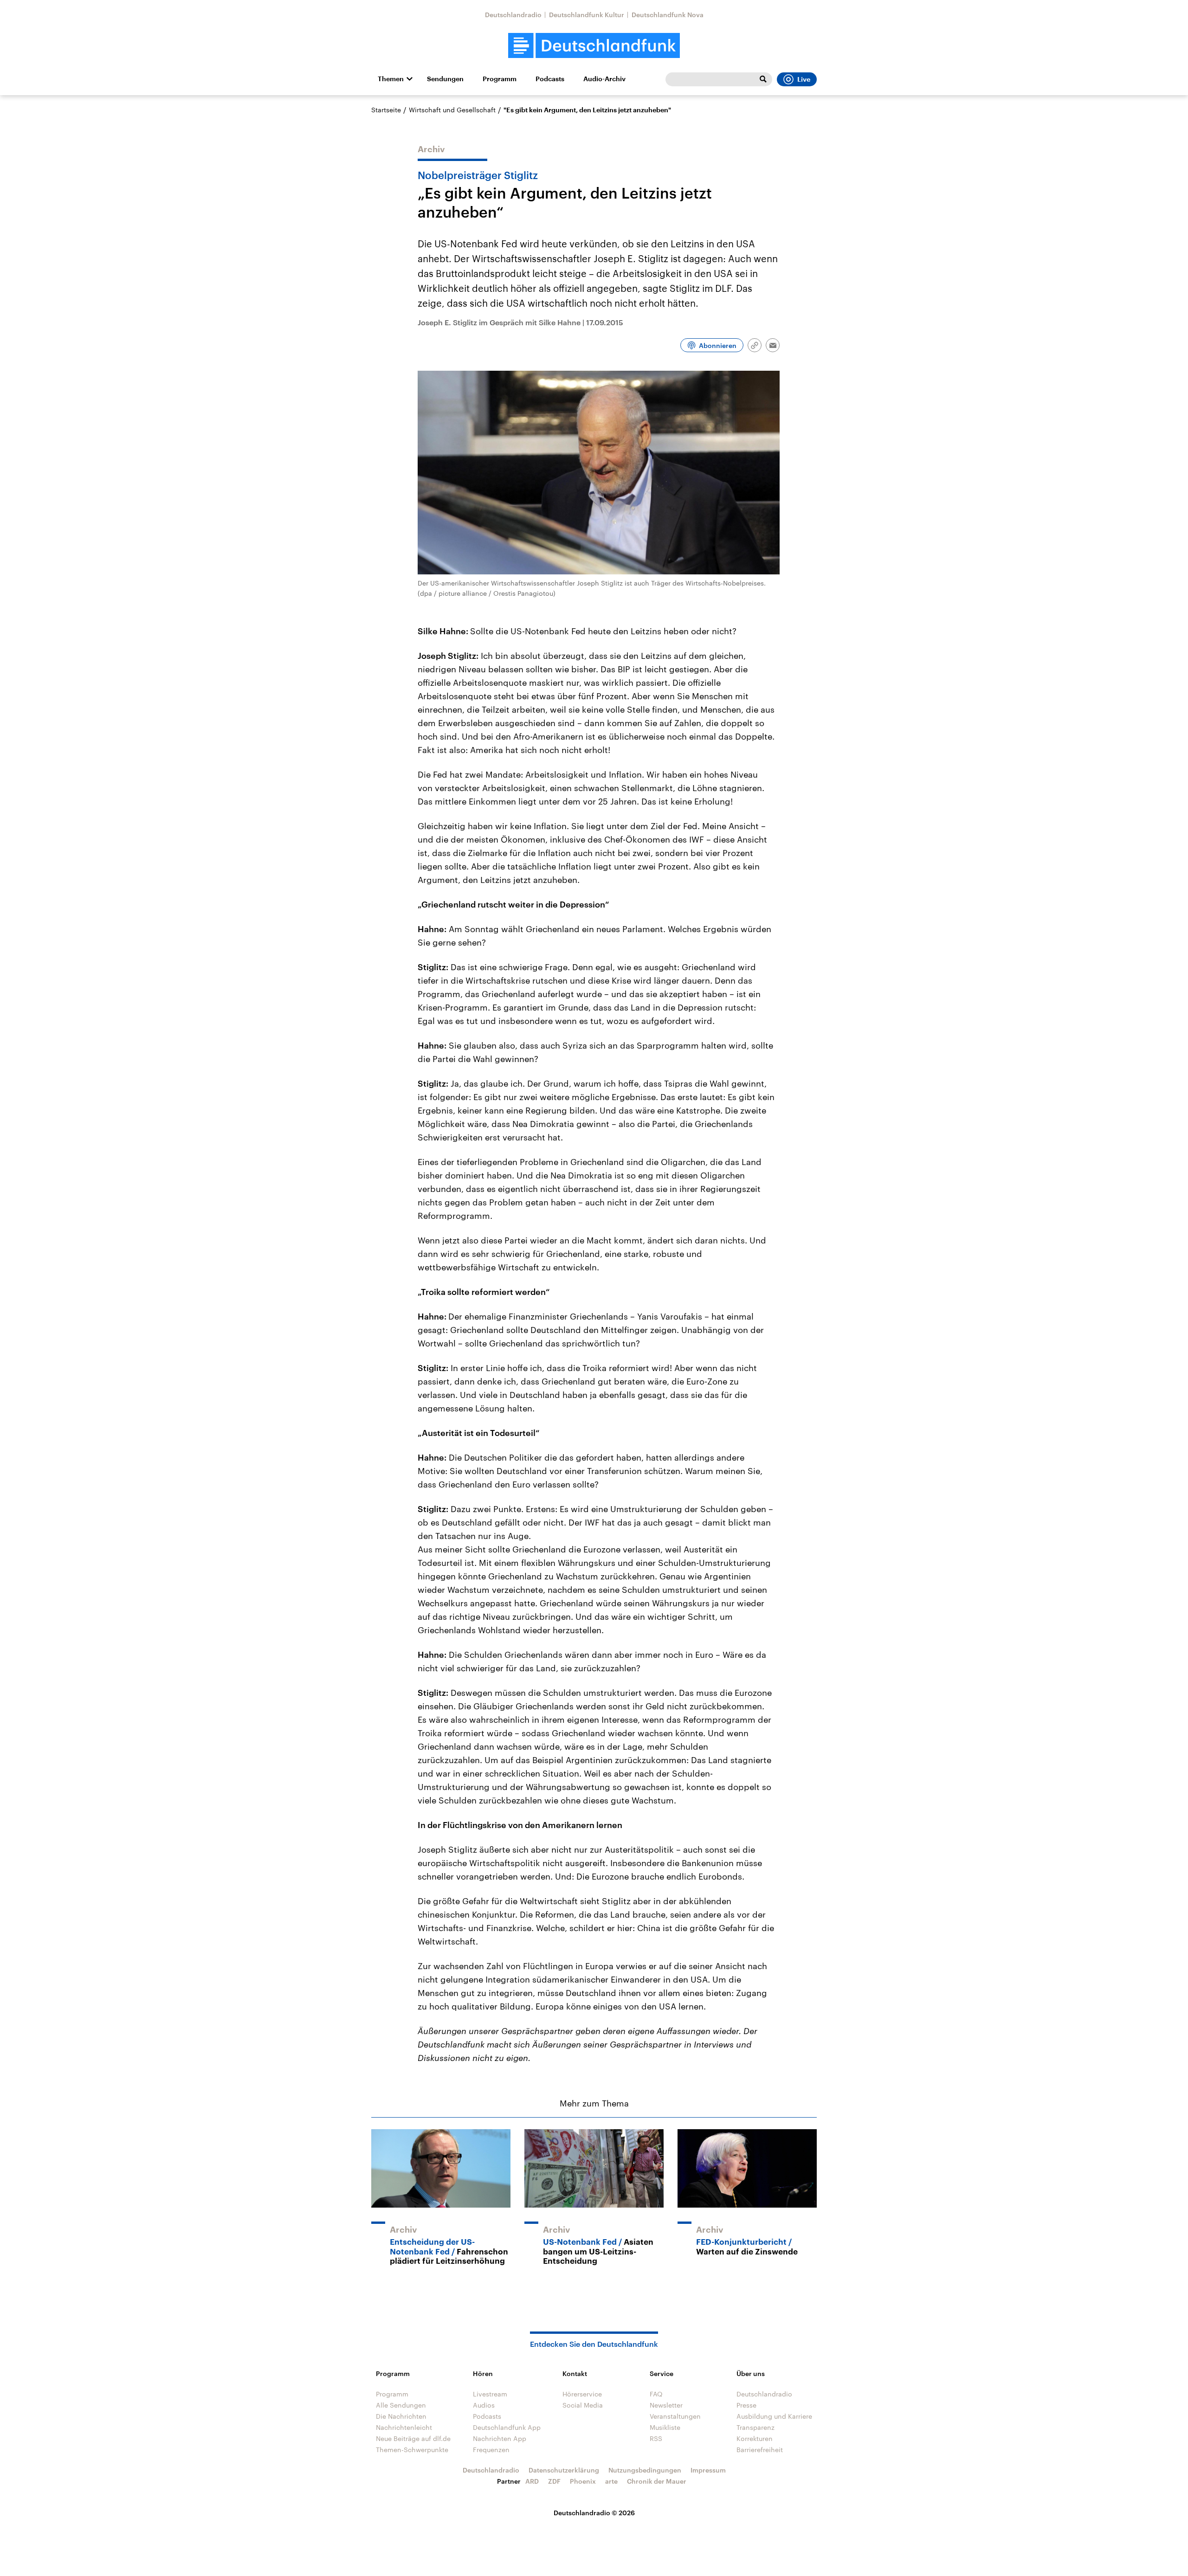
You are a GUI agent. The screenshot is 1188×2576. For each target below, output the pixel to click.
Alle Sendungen (401, 2405)
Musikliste (665, 2427)
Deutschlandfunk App (507, 2427)
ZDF (554, 2481)
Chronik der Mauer (657, 2481)
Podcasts (550, 79)
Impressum (708, 2470)
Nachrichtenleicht (404, 2427)
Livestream (490, 2394)
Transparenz (755, 2427)
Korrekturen (755, 2438)
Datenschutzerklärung (564, 2470)
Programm (500, 79)
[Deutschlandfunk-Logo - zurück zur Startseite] (594, 46)
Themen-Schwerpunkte (412, 2450)
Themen (391, 79)
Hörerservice (582, 2394)
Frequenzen (491, 2450)
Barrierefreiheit (760, 2450)
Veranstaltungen (675, 2416)
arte (611, 2481)
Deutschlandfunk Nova (668, 15)
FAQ (656, 2394)
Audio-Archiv (604, 79)
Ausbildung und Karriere (774, 2416)
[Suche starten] (763, 79)
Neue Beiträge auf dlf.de (413, 2438)
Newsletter (666, 2405)
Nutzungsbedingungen (645, 2470)
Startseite (386, 110)
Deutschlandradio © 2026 (594, 2513)
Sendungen (445, 79)
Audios (484, 2405)
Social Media (583, 2405)
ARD (532, 2481)
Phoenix (583, 2481)
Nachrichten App (500, 2438)
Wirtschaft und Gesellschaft (452, 110)
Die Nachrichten (401, 2416)
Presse (746, 2405)
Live (804, 79)
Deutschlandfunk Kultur (587, 15)
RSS (656, 2438)
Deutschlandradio (513, 15)
